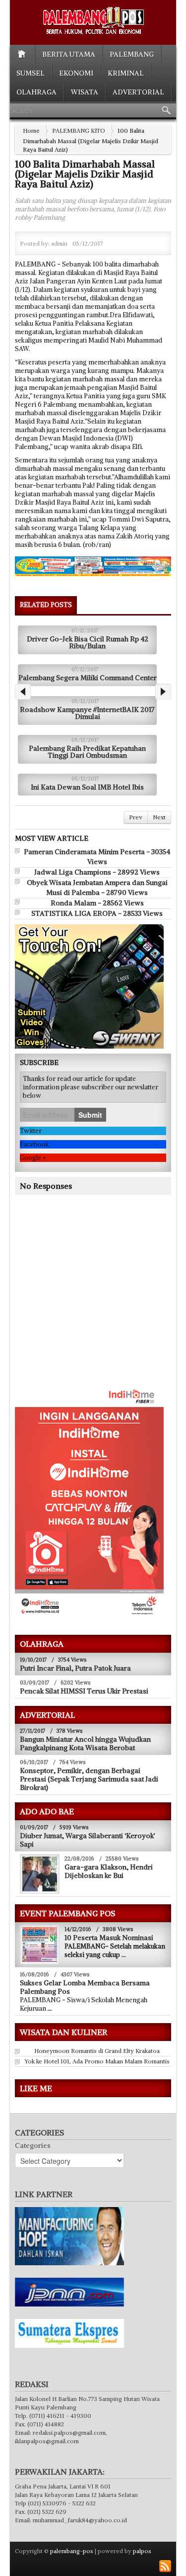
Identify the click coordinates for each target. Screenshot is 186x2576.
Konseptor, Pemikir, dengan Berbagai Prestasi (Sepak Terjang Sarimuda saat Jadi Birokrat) (89, 1779)
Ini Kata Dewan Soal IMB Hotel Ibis (87, 787)
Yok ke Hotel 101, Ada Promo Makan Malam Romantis (97, 2061)
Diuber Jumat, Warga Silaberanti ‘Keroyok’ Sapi (88, 1840)
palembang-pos (72, 2551)
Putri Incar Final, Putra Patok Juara (75, 1668)
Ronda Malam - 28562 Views (97, 903)
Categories (33, 2145)
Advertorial (138, 92)
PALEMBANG (132, 54)
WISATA (85, 92)
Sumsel (31, 73)
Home (31, 131)
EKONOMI (76, 73)
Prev (136, 817)
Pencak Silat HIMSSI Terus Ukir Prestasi (84, 1691)
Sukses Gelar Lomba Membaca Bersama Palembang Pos (85, 1987)
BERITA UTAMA (69, 54)
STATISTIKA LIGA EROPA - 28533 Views (97, 913)
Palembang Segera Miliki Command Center (88, 678)
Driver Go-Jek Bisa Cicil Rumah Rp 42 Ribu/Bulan (88, 642)
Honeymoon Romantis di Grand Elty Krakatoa (97, 2051)
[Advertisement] (98, 1305)
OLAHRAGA (36, 92)
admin (59, 243)
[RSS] (165, 2566)
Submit (90, 1115)
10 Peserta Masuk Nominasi (109, 1938)
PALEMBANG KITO (79, 131)
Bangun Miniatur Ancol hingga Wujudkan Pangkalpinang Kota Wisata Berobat (85, 1743)
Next (159, 817)
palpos (142, 2551)
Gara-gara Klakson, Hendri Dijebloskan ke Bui (109, 1871)
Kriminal (126, 73)
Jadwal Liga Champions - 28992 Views (97, 872)
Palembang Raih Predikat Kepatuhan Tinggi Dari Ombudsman (87, 752)
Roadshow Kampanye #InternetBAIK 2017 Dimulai (87, 713)
